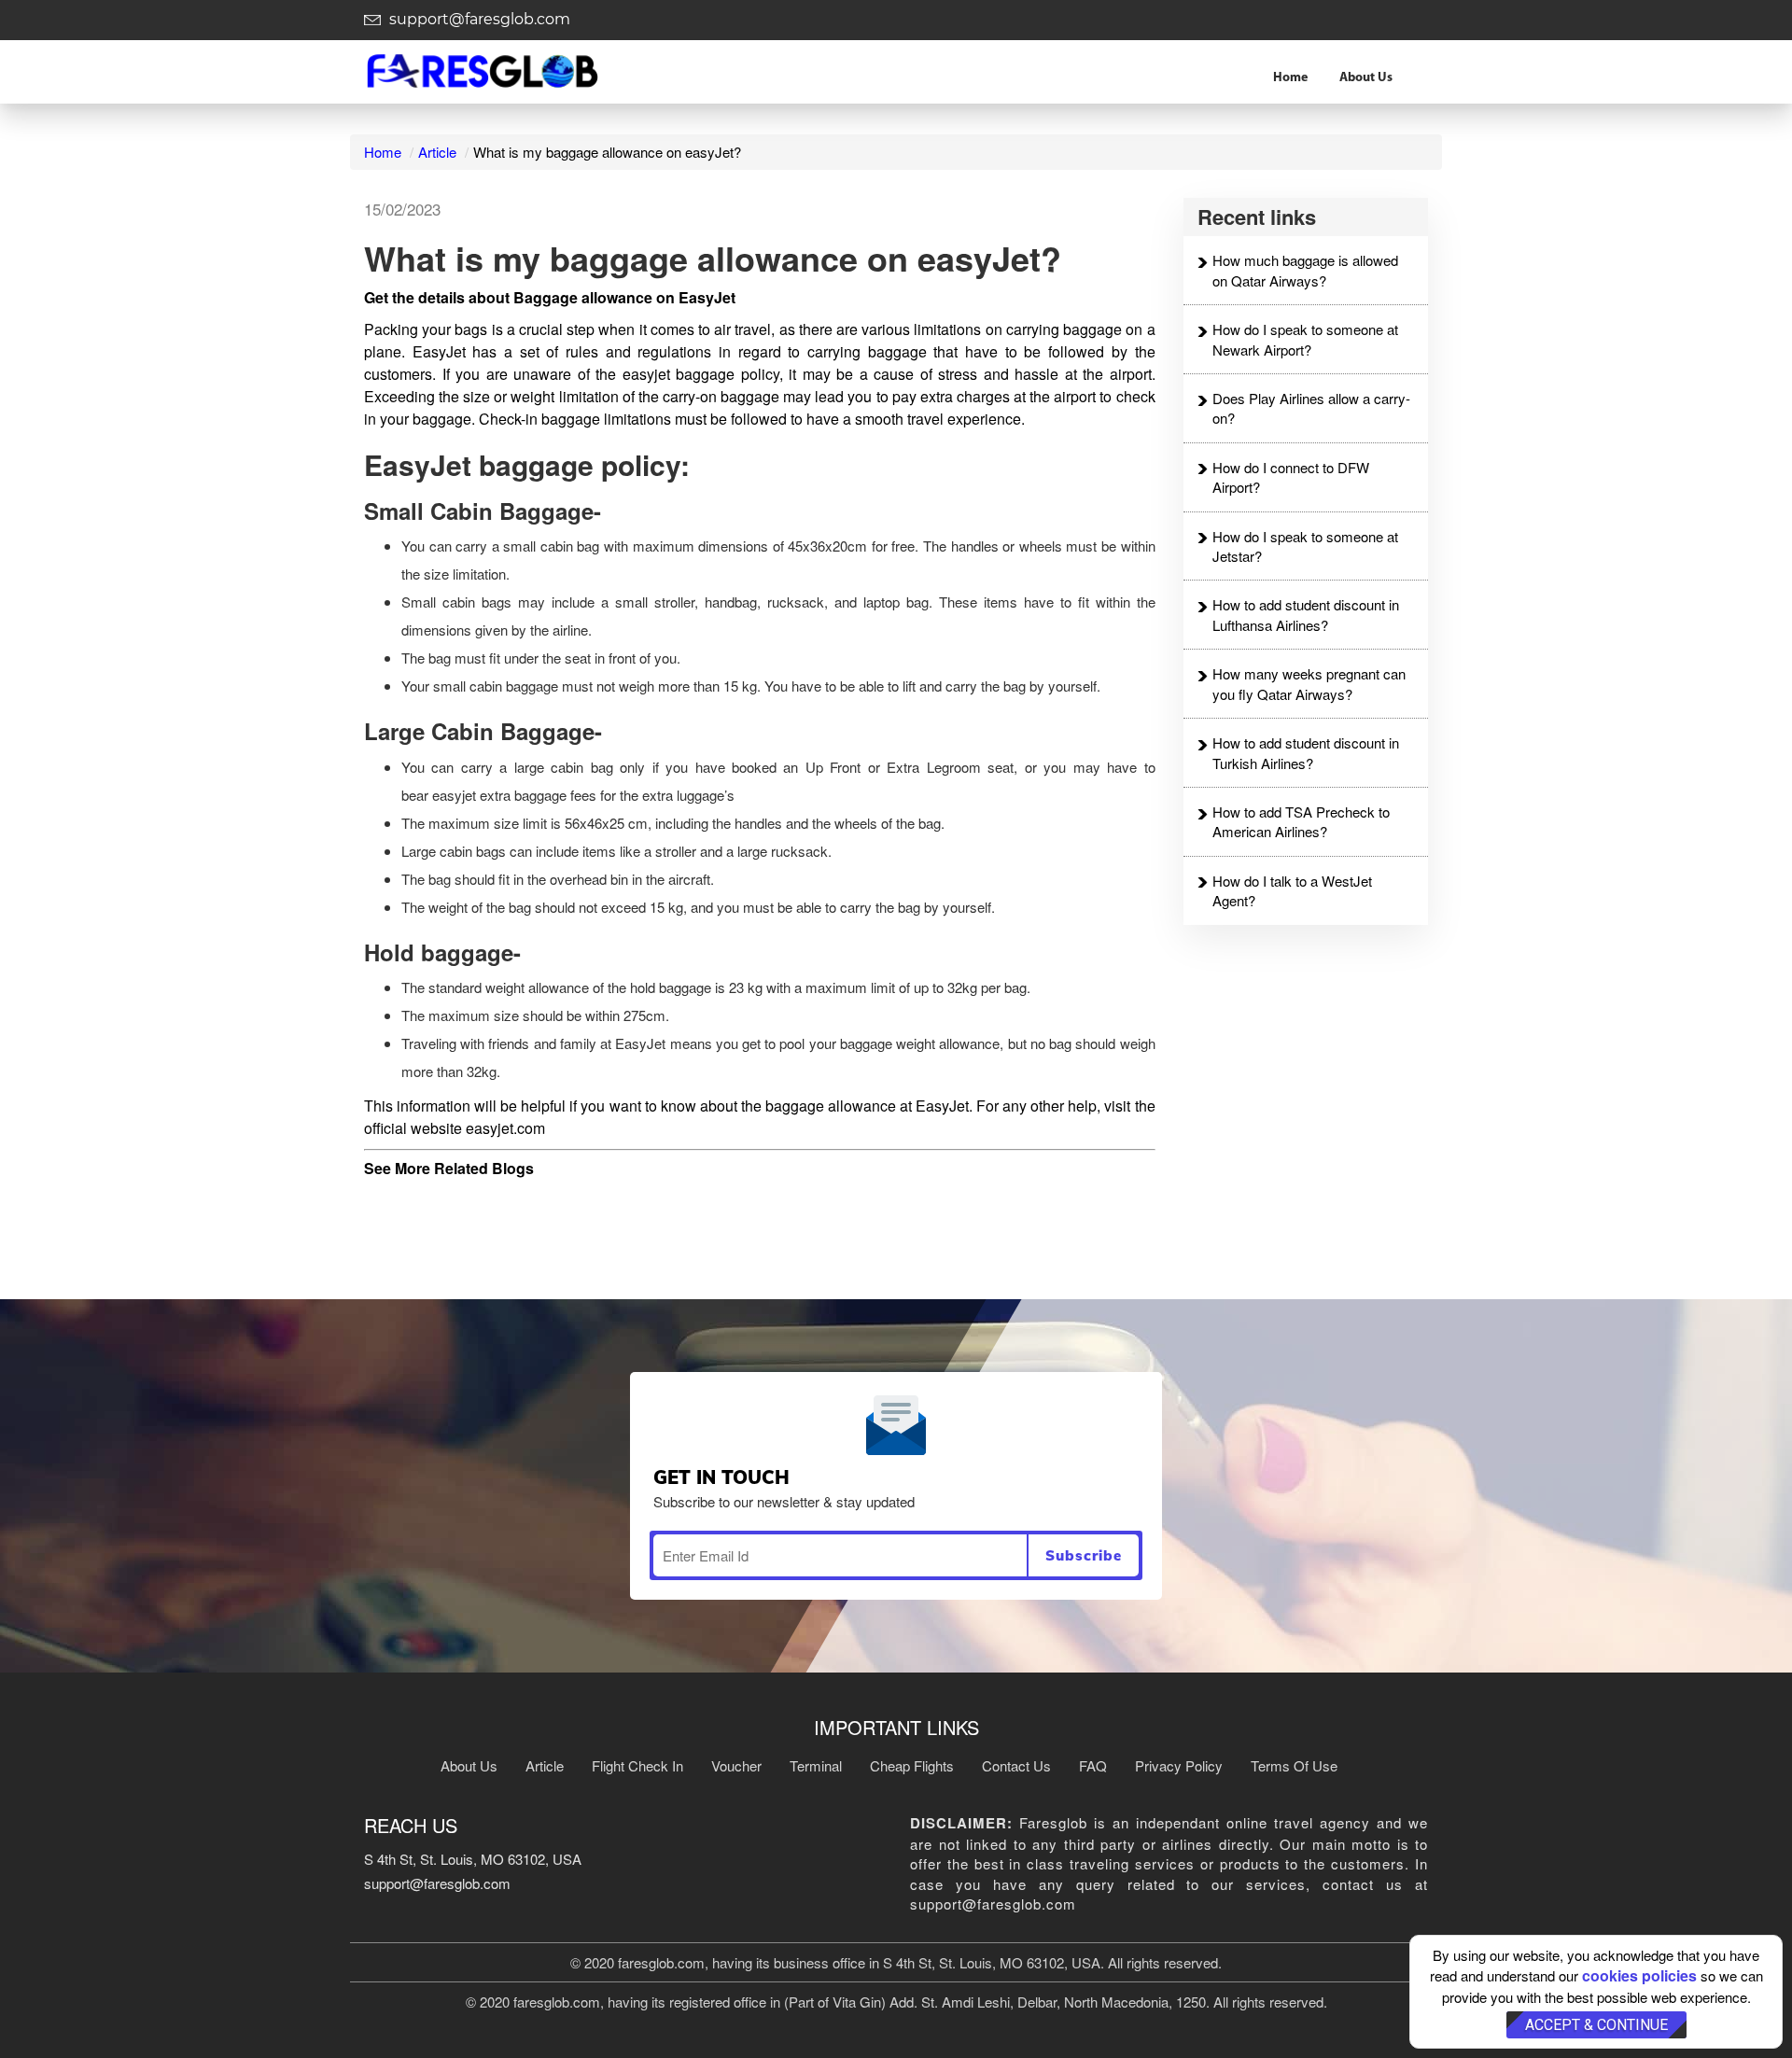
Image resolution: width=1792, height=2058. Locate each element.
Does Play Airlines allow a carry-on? (1311, 408)
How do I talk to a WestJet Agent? (1292, 890)
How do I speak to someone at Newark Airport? (1305, 339)
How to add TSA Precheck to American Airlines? (1301, 821)
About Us (1366, 78)
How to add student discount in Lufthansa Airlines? (1306, 614)
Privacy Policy (1179, 1765)
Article (437, 152)
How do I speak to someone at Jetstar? (1305, 546)
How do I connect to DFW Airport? (1291, 477)
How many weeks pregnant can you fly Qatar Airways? (1309, 683)
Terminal (816, 1765)
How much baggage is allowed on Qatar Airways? (1305, 270)
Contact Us (1016, 1765)
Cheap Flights (912, 1765)
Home (1290, 78)
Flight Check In (637, 1765)
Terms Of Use (1294, 1765)
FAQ (1093, 1765)
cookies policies (1639, 1975)
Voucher (736, 1765)
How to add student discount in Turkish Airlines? (1306, 752)
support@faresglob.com (478, 19)
